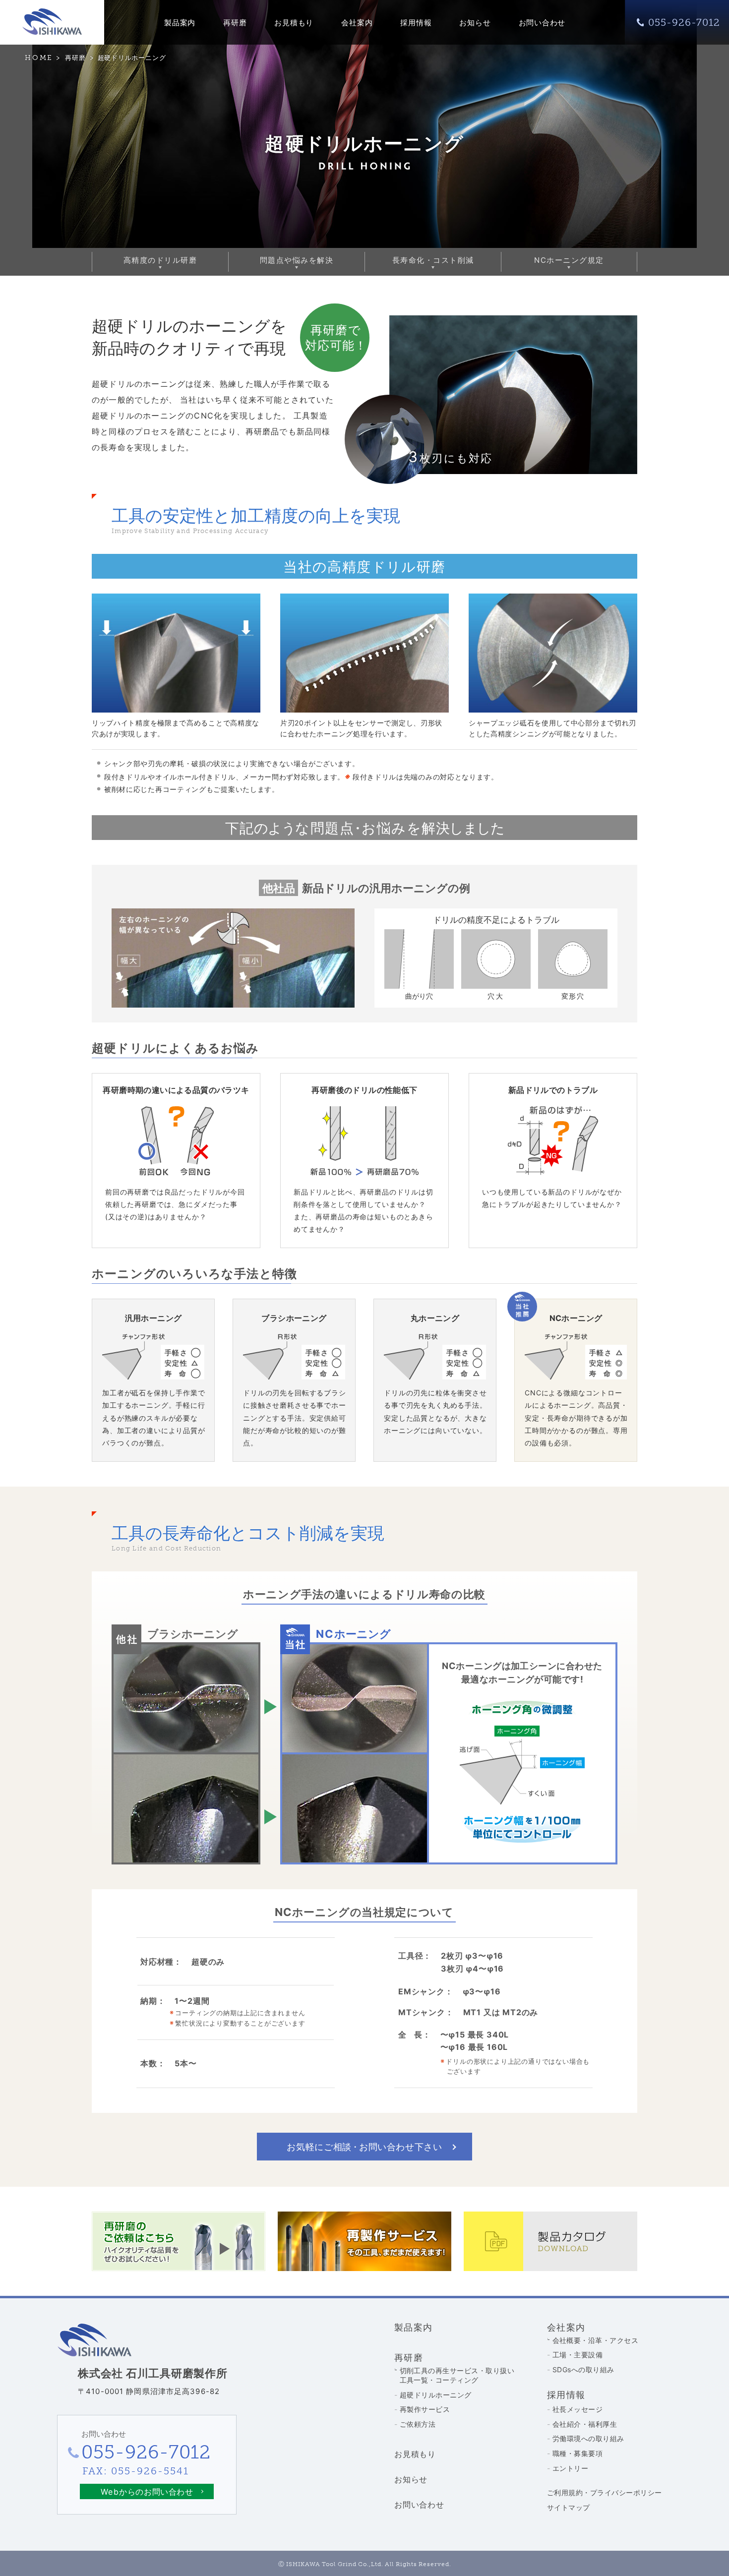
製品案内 (180, 23)
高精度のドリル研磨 (160, 260)
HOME (39, 58)
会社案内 (357, 23)
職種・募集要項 (577, 2453)
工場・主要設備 (577, 2355)
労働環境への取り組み (588, 2438)
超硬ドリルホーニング (436, 2395)
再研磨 (235, 23)
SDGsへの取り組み (583, 2369)
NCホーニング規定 (569, 260)
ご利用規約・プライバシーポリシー (605, 2492)
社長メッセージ (577, 2409)
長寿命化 (433, 260)
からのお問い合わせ (147, 2492)
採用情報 (416, 23)
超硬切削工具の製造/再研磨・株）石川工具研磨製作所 (52, 22)
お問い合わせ (542, 23)
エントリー (570, 2468)
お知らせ (475, 23)
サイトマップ (569, 2507)
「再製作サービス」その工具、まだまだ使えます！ (364, 2241)
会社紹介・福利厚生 (585, 2424)
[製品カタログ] (550, 2241)
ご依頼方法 (418, 2424)
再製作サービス (425, 2409)
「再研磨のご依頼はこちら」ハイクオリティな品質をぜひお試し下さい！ (179, 2241)
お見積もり (294, 23)
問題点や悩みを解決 (297, 260)
